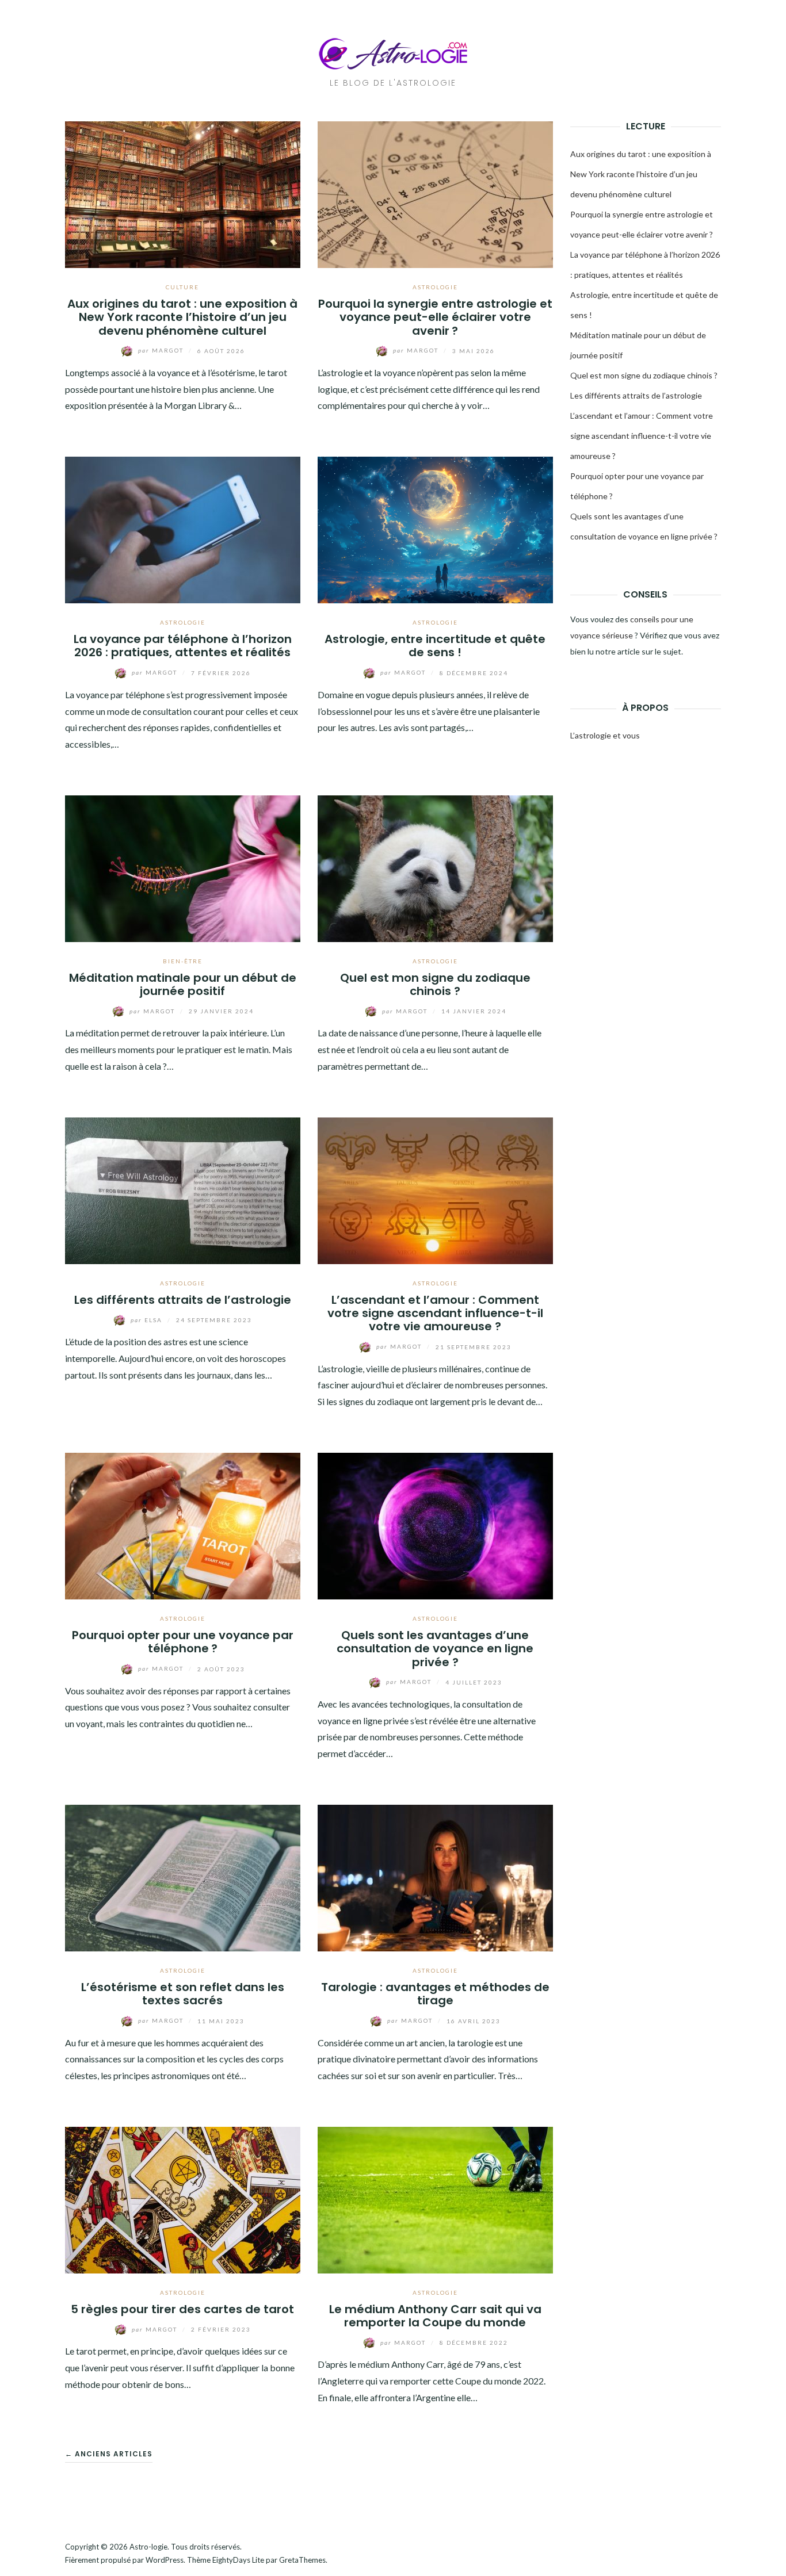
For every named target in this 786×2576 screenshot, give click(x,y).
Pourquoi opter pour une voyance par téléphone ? (183, 1642)
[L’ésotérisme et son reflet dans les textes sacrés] (183, 1877)
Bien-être (183, 961)
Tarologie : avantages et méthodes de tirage (435, 1994)
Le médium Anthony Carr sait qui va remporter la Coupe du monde (435, 2316)
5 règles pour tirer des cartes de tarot (182, 2309)
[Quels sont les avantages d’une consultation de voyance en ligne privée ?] (435, 1524)
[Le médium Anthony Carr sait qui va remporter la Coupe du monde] (435, 2198)
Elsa (148, 1320)
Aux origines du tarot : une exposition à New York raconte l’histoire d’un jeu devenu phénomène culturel (182, 317)
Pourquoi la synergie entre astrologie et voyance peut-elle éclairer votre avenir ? (435, 317)
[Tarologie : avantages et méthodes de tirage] (435, 1877)
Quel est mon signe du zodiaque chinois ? (435, 984)
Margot (162, 350)
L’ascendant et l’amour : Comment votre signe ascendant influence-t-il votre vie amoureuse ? (435, 1313)
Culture (182, 287)
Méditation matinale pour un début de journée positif (183, 984)
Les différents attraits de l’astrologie (183, 1300)
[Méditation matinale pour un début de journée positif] (183, 867)
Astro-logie (148, 2547)
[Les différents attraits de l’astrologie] (183, 1189)
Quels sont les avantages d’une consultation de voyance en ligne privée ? (435, 1649)
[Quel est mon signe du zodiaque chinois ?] (435, 867)
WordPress (165, 2560)
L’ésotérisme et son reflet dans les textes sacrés (183, 1994)
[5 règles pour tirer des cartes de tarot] (183, 2198)
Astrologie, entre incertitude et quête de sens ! (435, 646)
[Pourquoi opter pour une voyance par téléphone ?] (183, 1524)
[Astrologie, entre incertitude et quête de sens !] (435, 529)
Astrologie (435, 287)
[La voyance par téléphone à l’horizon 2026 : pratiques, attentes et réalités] (183, 529)
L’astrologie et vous (605, 735)
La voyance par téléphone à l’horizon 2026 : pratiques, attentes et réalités (183, 646)
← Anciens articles (109, 2454)
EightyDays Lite (238, 2560)
